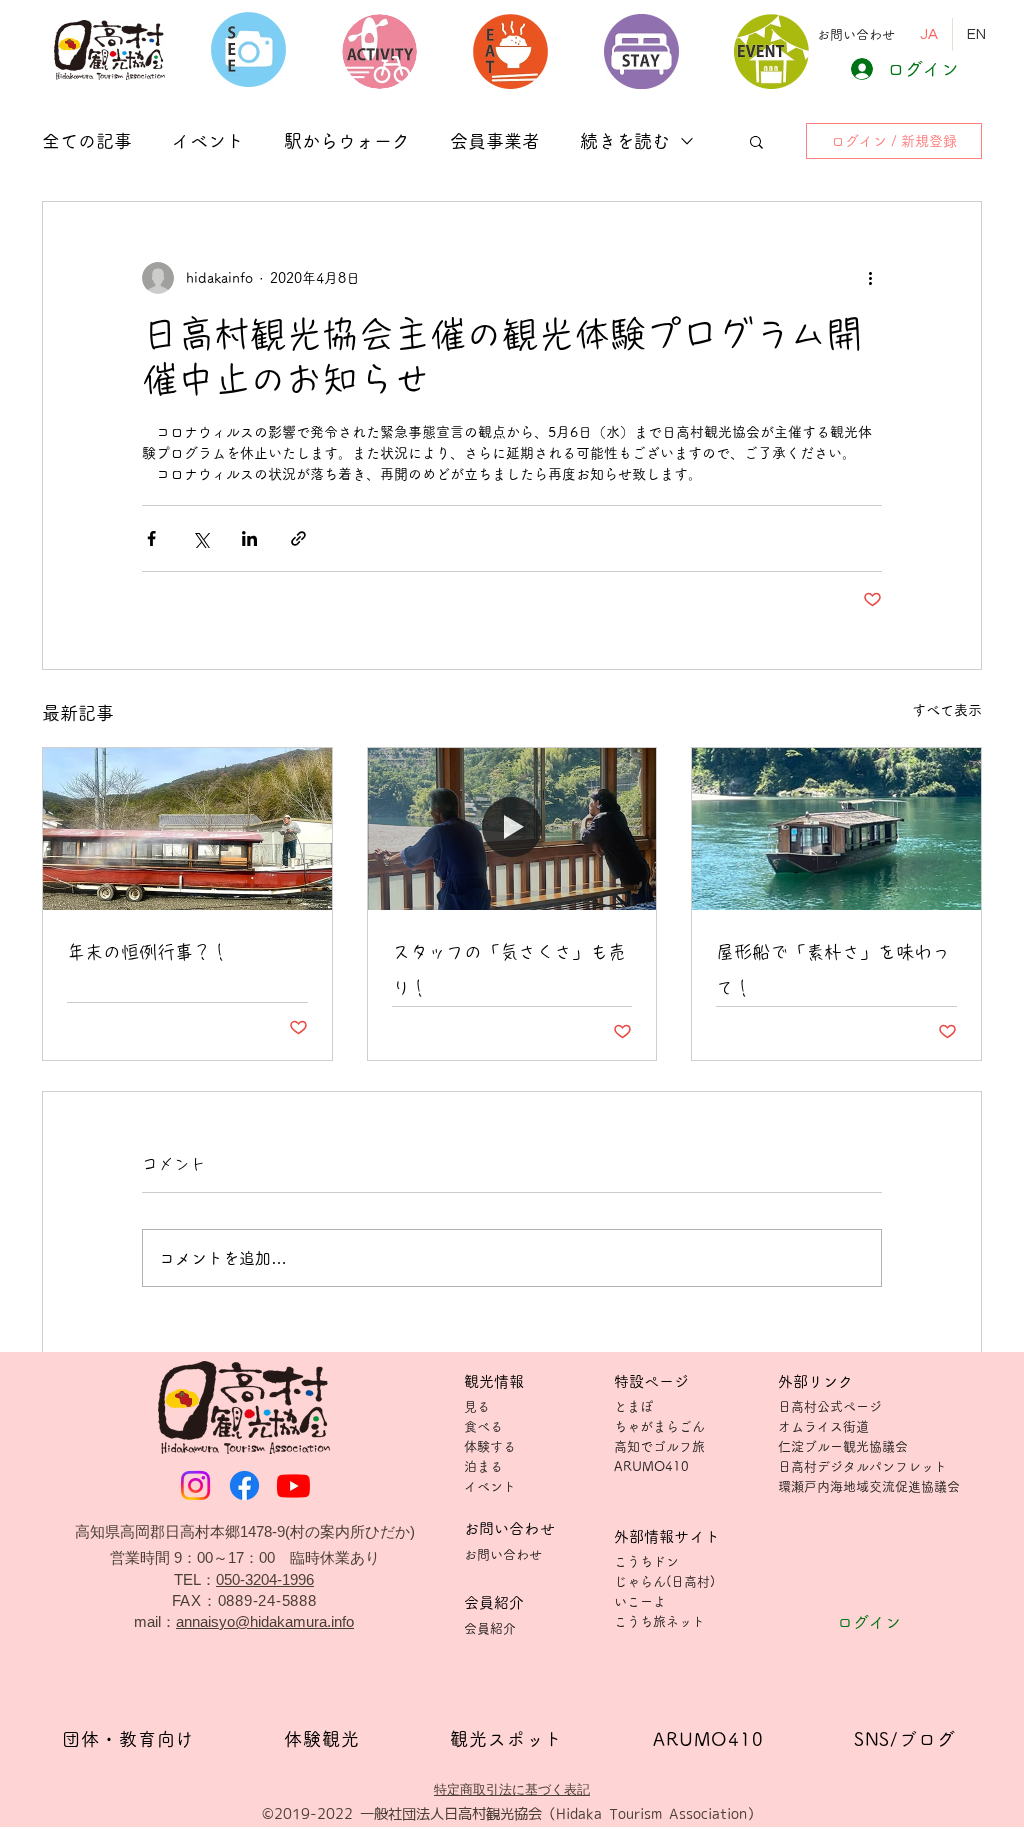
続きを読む (625, 141)
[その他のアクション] (870, 278)
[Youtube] (293, 1485)
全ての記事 (87, 141)
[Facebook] (244, 1485)
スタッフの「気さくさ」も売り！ (509, 970)
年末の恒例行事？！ (148, 952)
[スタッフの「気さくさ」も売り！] (512, 829)
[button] (856, 34)
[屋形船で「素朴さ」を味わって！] (836, 829)
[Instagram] (195, 1485)
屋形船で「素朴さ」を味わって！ (833, 970)
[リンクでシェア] (298, 538)
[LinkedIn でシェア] (249, 538)
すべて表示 (947, 710)
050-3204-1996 (265, 1579)
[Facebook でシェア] (151, 538)
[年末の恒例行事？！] (187, 829)
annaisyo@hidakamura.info (265, 1621)
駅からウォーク (347, 141)
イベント (208, 141)
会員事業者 (495, 141)
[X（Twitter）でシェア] (200, 538)
